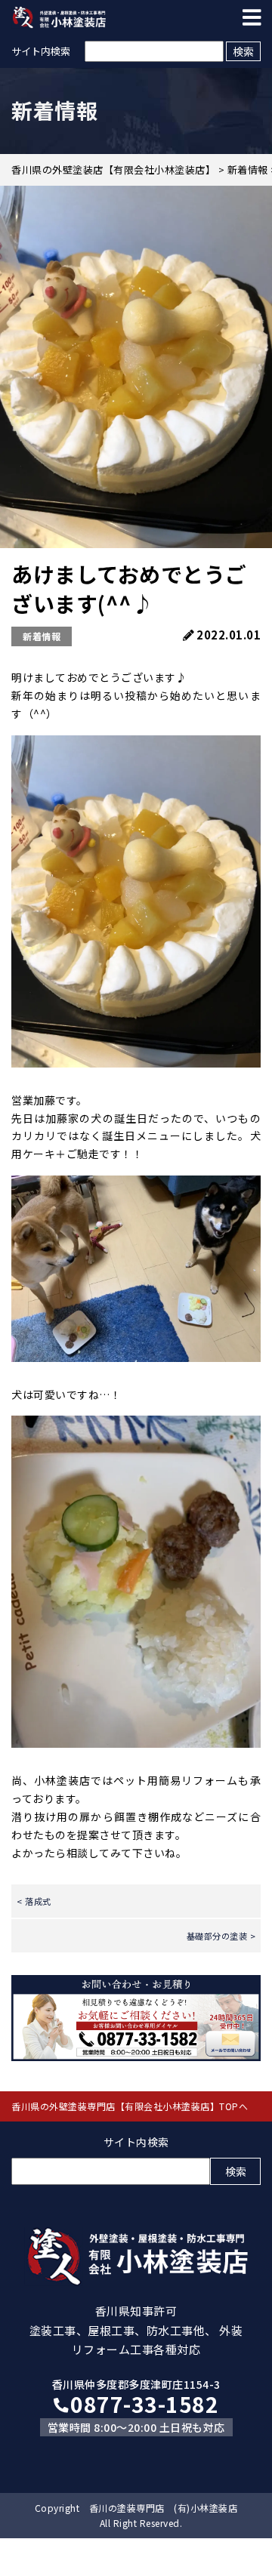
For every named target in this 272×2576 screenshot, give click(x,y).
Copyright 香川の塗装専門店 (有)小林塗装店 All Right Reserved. (136, 2515)
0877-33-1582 (144, 2404)
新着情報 (42, 636)
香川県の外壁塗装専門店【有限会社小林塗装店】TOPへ (130, 2106)
